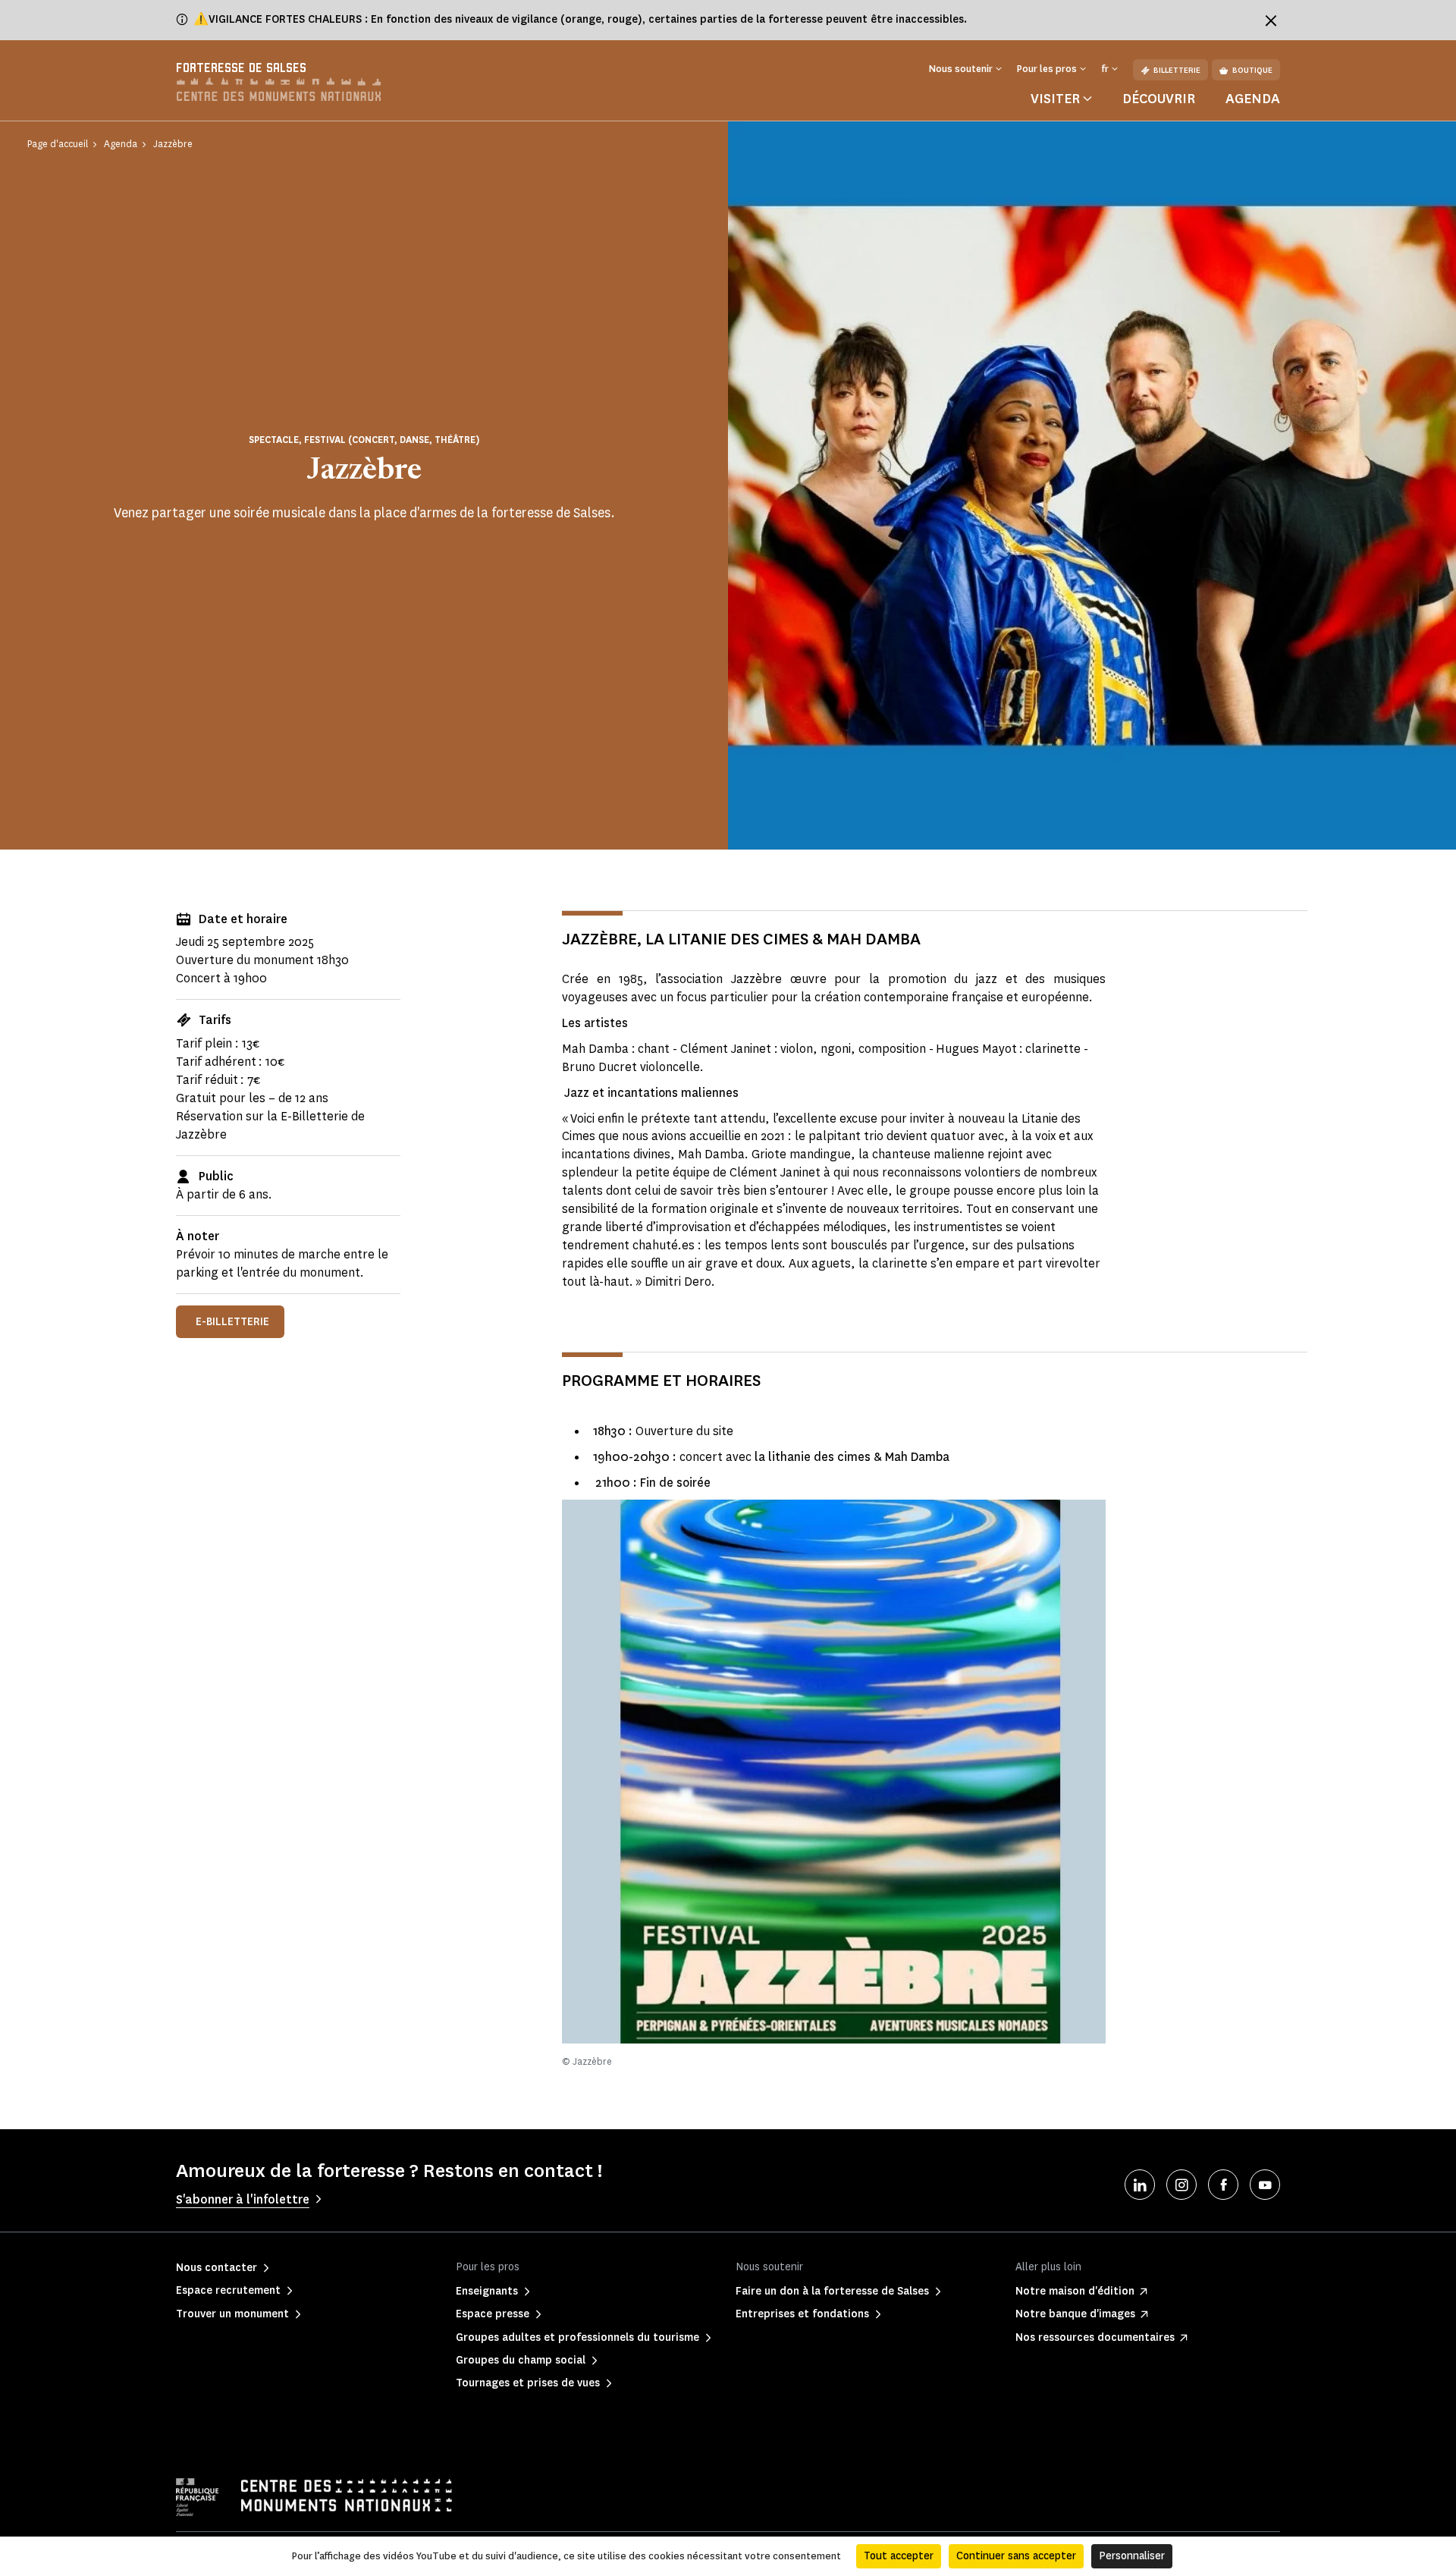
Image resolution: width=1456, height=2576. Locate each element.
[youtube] (1265, 2185)
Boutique (1252, 70)
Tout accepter (899, 2556)
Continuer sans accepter (1016, 2556)
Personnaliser (1132, 2556)
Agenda (1253, 99)
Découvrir (1159, 99)
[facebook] (1223, 2185)
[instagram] (1181, 2185)
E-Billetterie (232, 1322)
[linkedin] (1140, 2185)
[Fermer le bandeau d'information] (1271, 20)
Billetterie (1177, 70)
